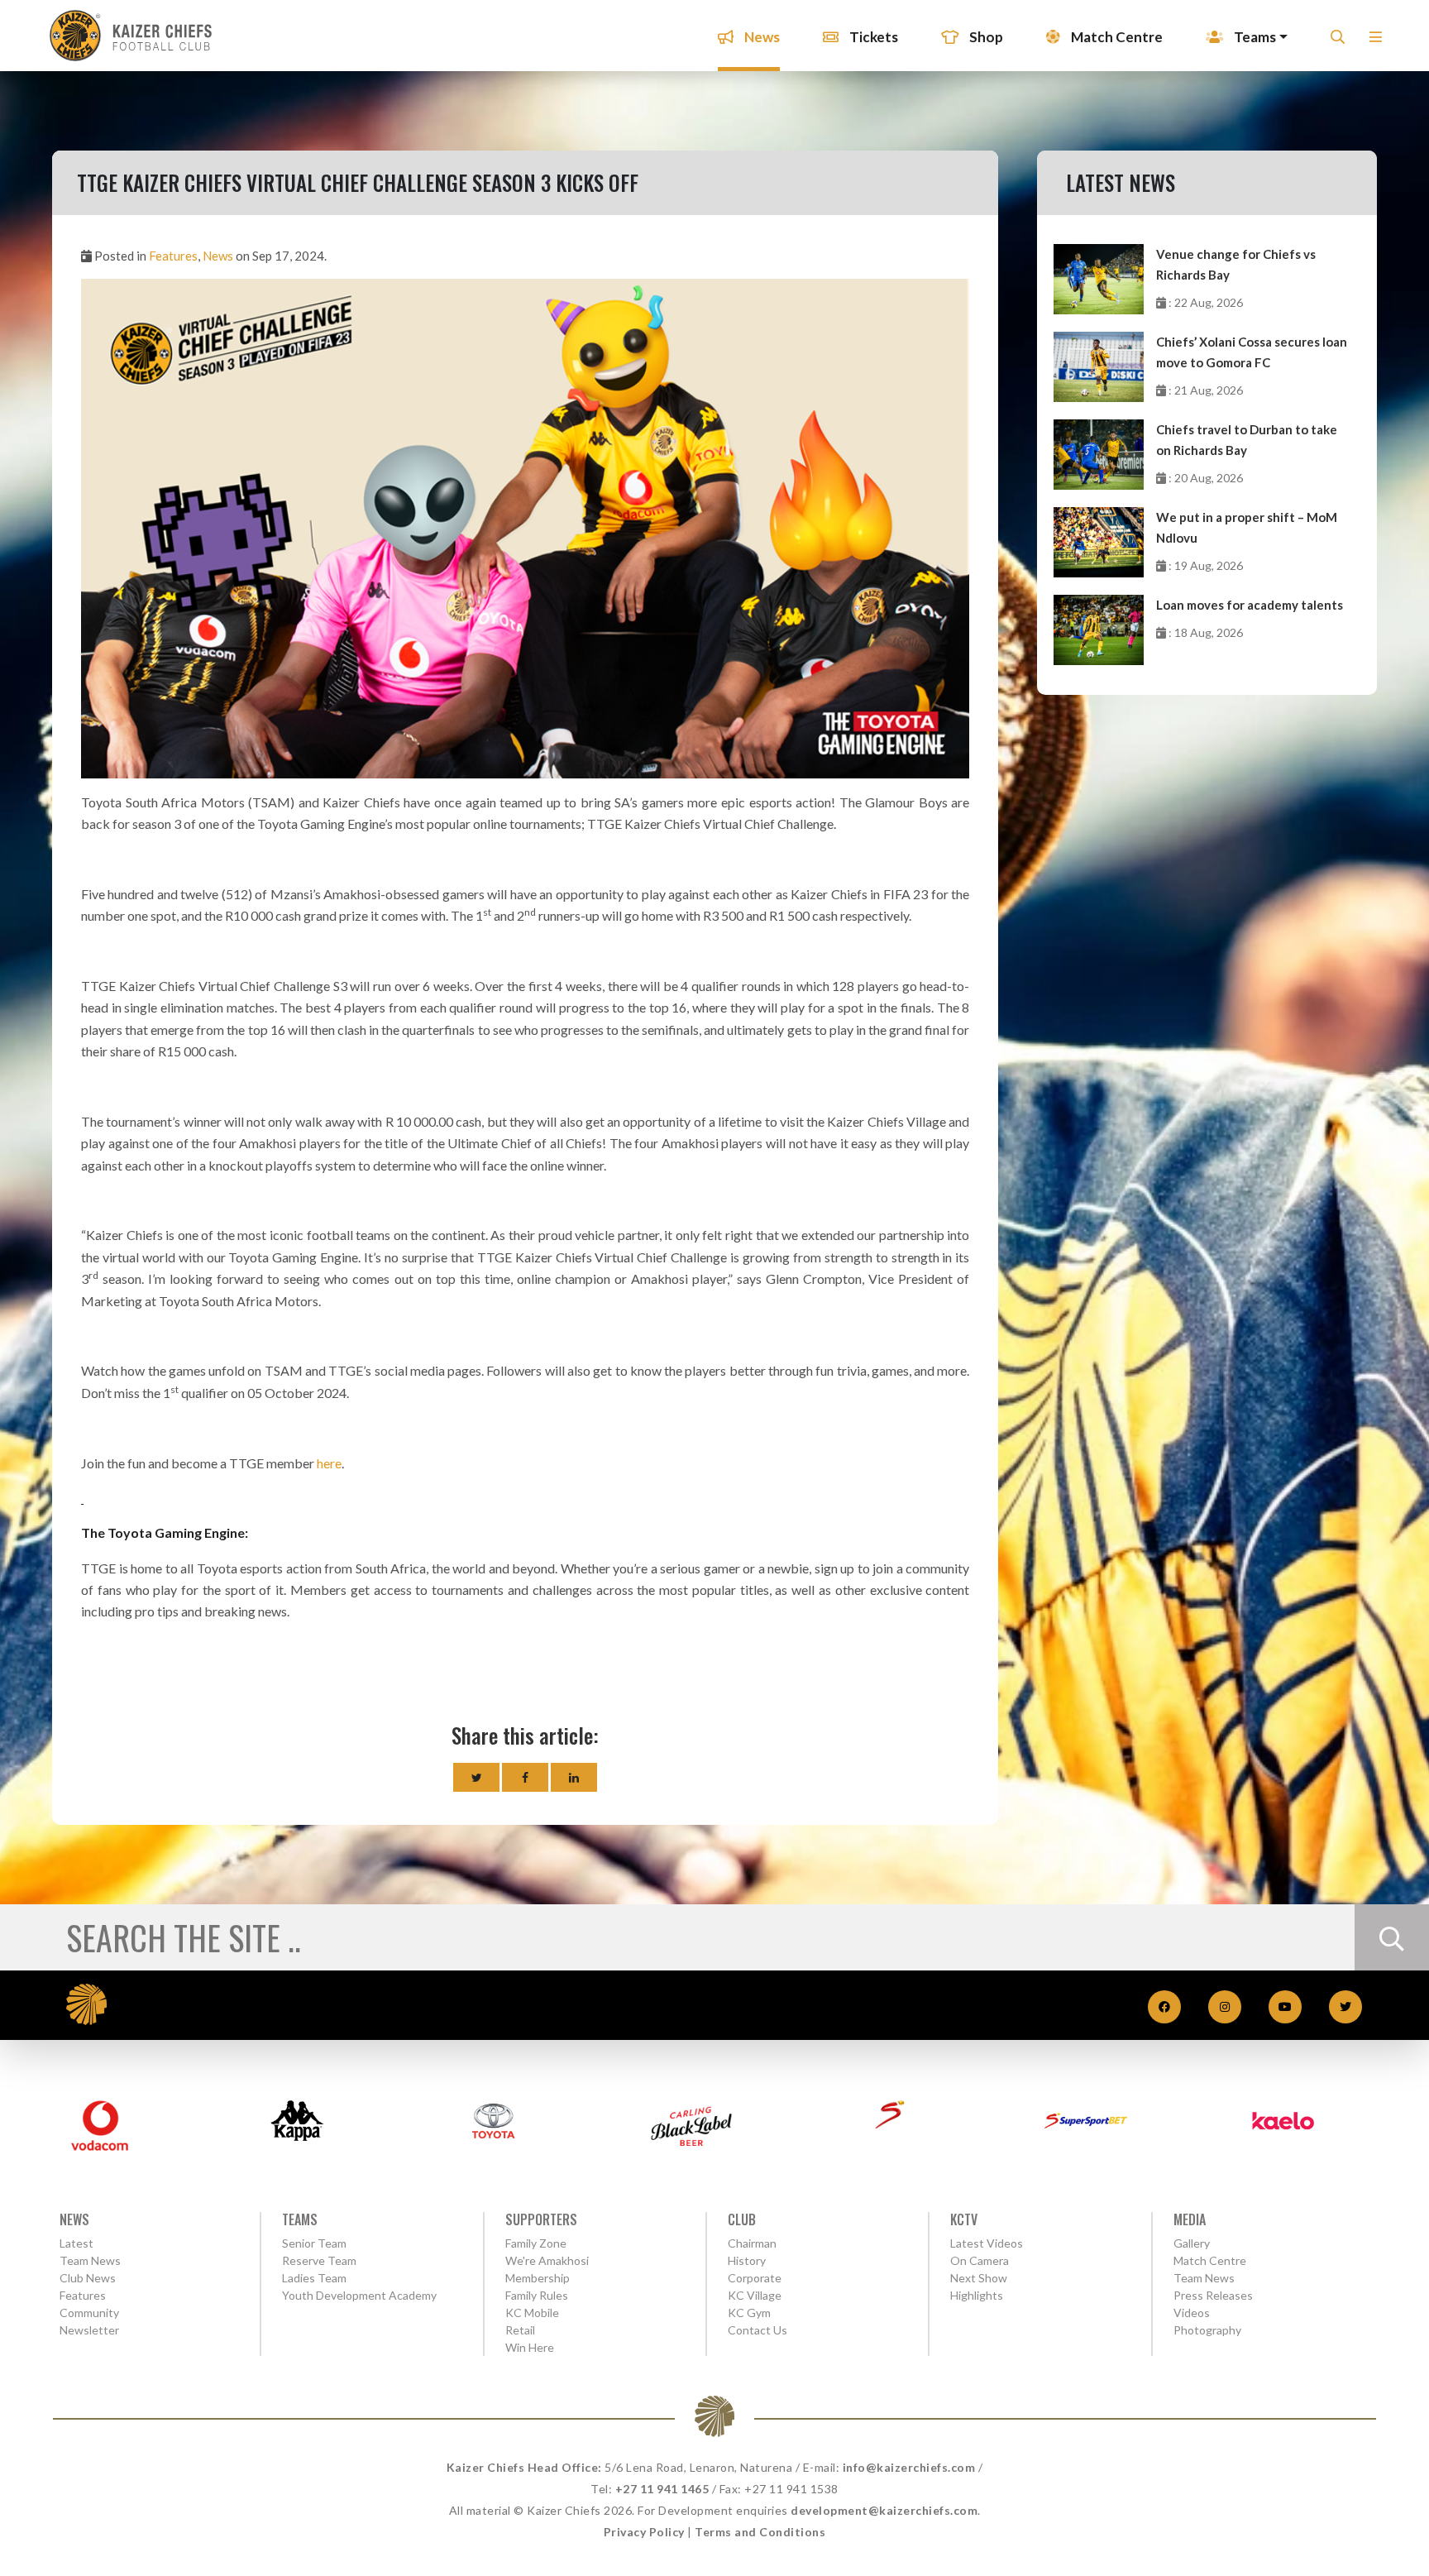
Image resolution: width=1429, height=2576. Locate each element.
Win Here (530, 2347)
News (761, 37)
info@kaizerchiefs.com (909, 2467)
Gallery (1192, 2243)
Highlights (977, 2295)
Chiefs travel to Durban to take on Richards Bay (1247, 440)
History (747, 2260)
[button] (1376, 42)
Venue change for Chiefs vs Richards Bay (1236, 264)
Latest (76, 2243)
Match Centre (1116, 37)
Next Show (979, 2278)
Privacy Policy (644, 2532)
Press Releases (1213, 2295)
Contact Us (758, 2330)
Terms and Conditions (760, 2532)
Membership (538, 2278)
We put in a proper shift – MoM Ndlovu (1247, 527)
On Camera (980, 2260)
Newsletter (89, 2330)
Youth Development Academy (359, 2295)
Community (89, 2313)
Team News (90, 2260)
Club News (88, 2278)
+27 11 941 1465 (662, 2489)
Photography (1207, 2330)
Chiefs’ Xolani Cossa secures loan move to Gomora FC (1252, 352)
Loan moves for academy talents (1250, 605)
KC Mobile (532, 2313)
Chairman (752, 2243)
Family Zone (536, 2243)
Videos (1192, 2313)
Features (173, 256)
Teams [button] (1254, 37)
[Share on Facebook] (525, 1777)
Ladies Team (314, 2278)
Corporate (755, 2278)
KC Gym (749, 2313)
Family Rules (537, 2295)
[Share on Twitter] (476, 1777)
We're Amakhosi (547, 2260)
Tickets (872, 37)
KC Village (755, 2295)
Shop (985, 37)
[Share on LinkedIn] (574, 1777)
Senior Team (314, 2243)
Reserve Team (319, 2260)
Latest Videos (987, 2243)
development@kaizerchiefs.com (884, 2510)
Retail (520, 2330)
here (329, 1463)
